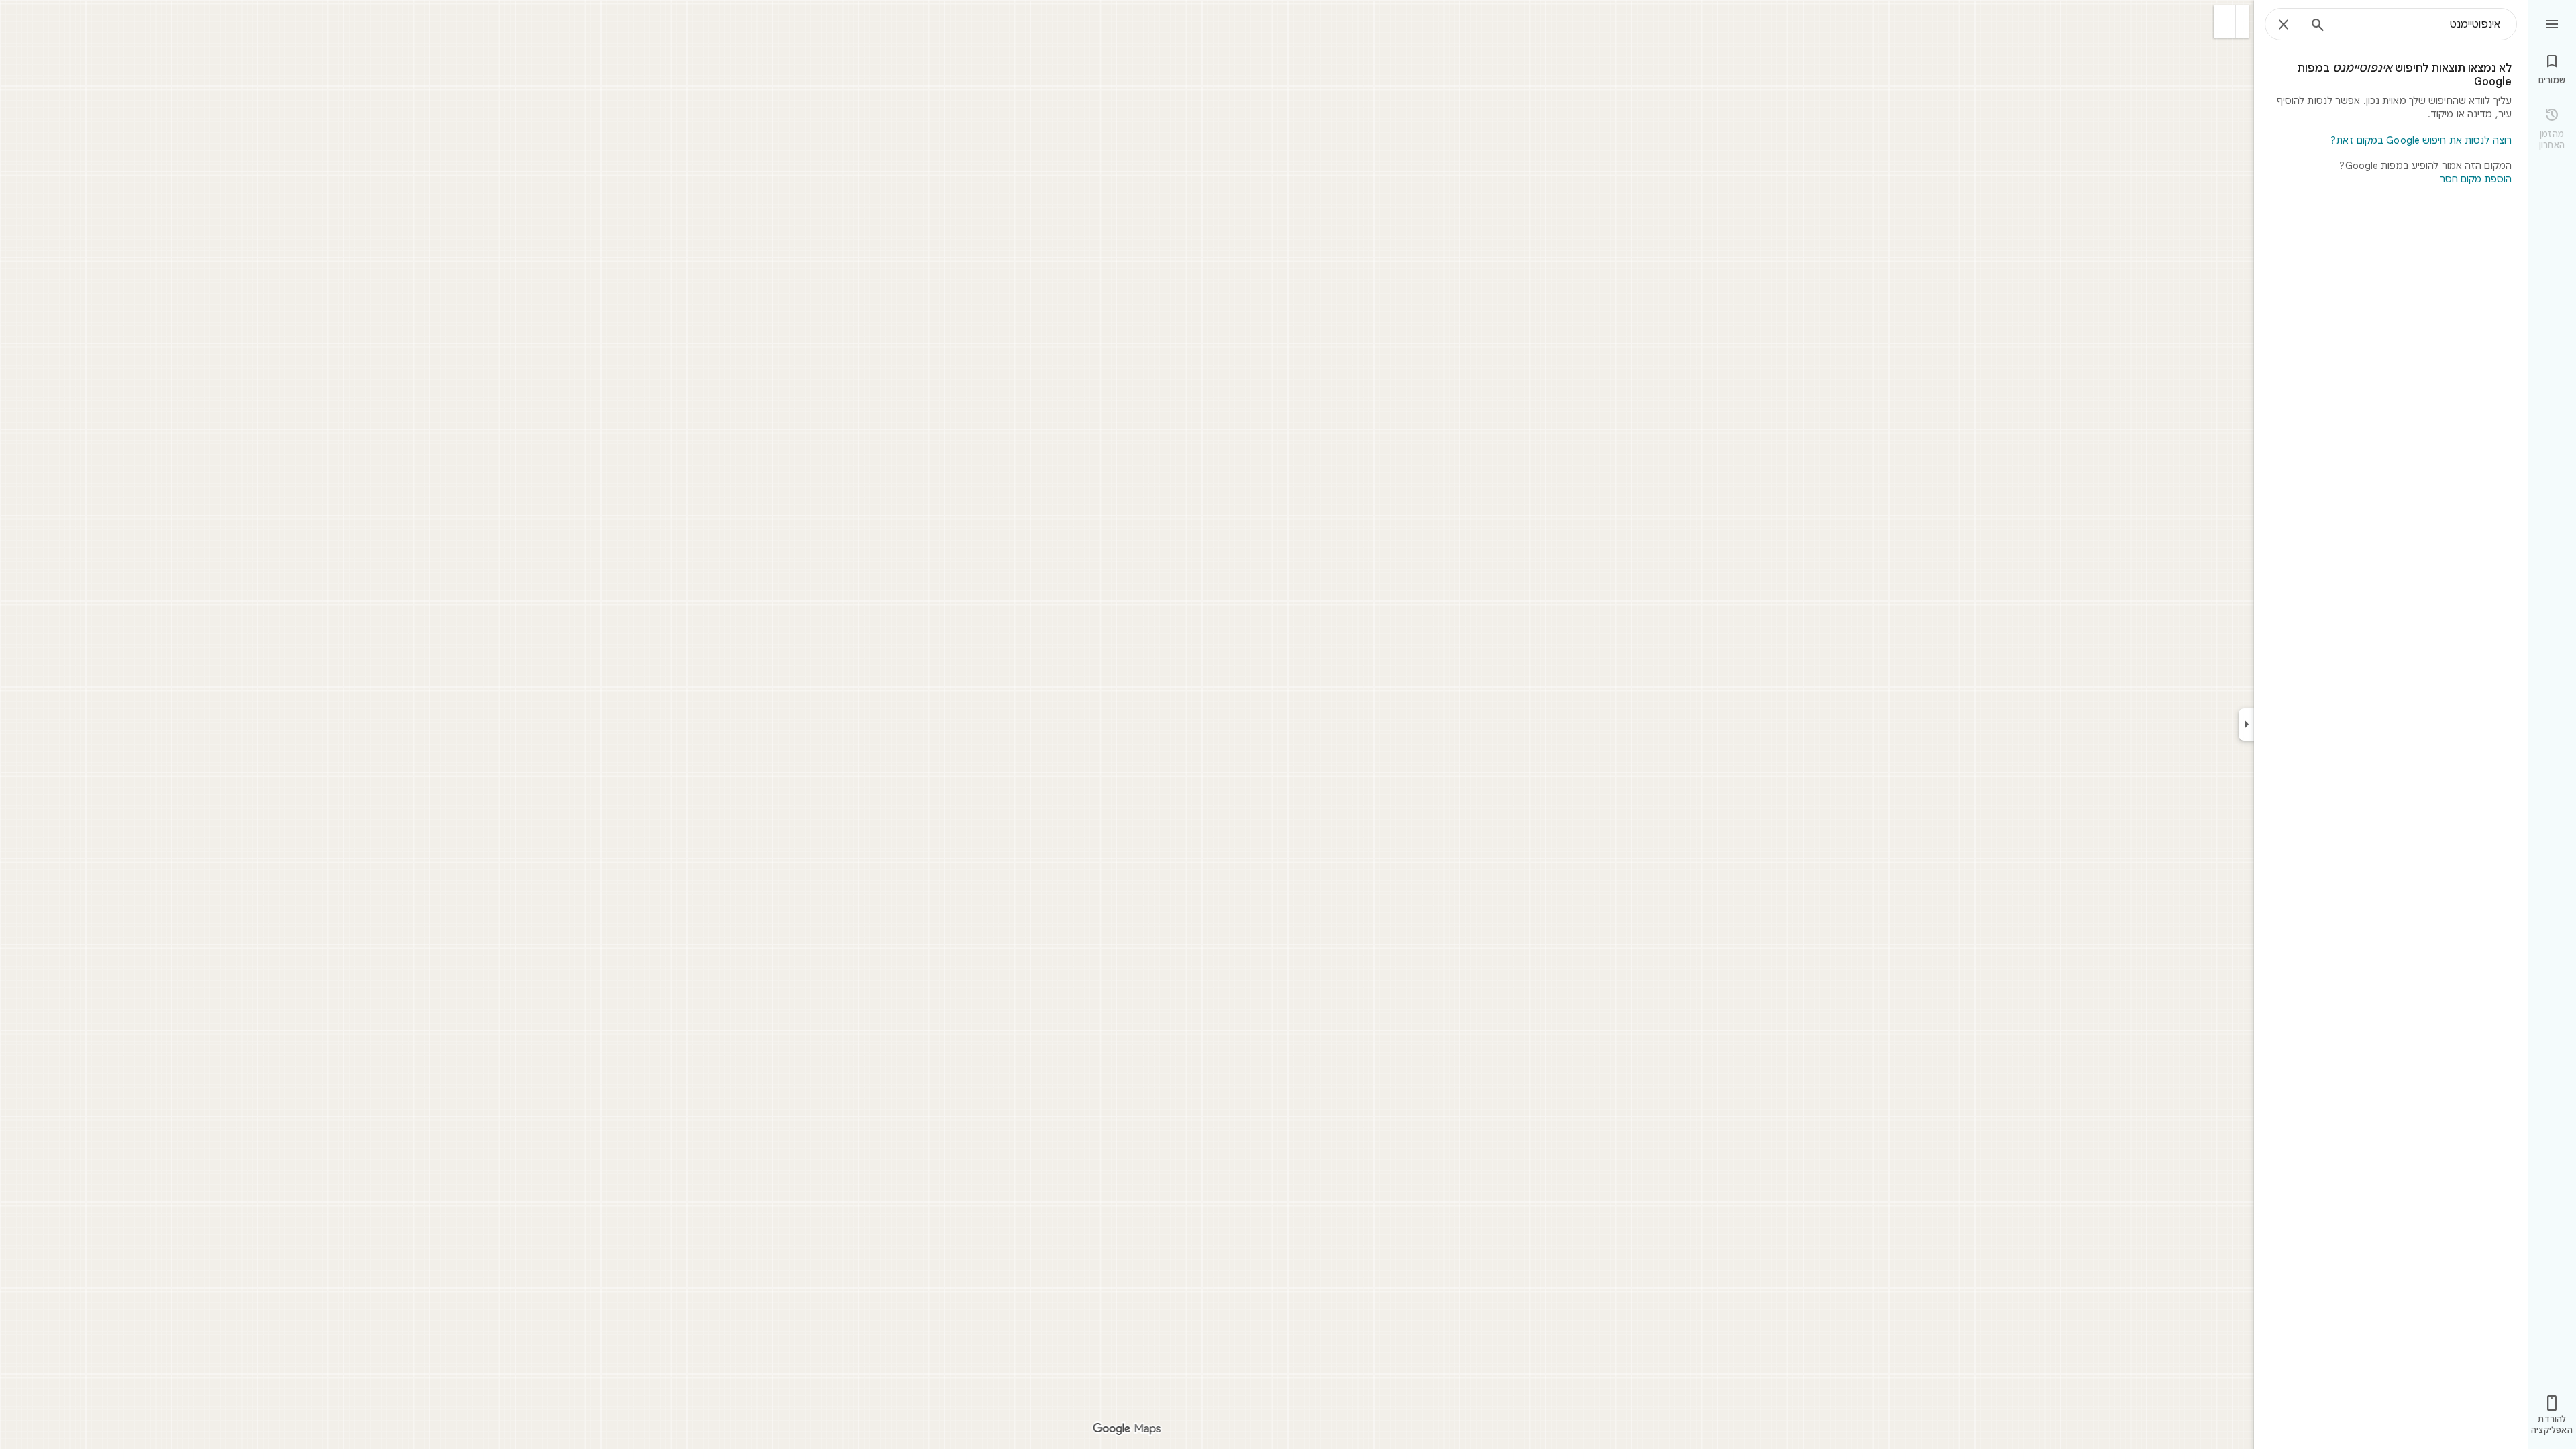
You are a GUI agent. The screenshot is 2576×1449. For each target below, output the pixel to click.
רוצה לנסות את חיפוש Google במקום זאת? (2421, 140)
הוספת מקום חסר (2476, 179)
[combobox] (2418, 24)
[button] (2225, 21)
